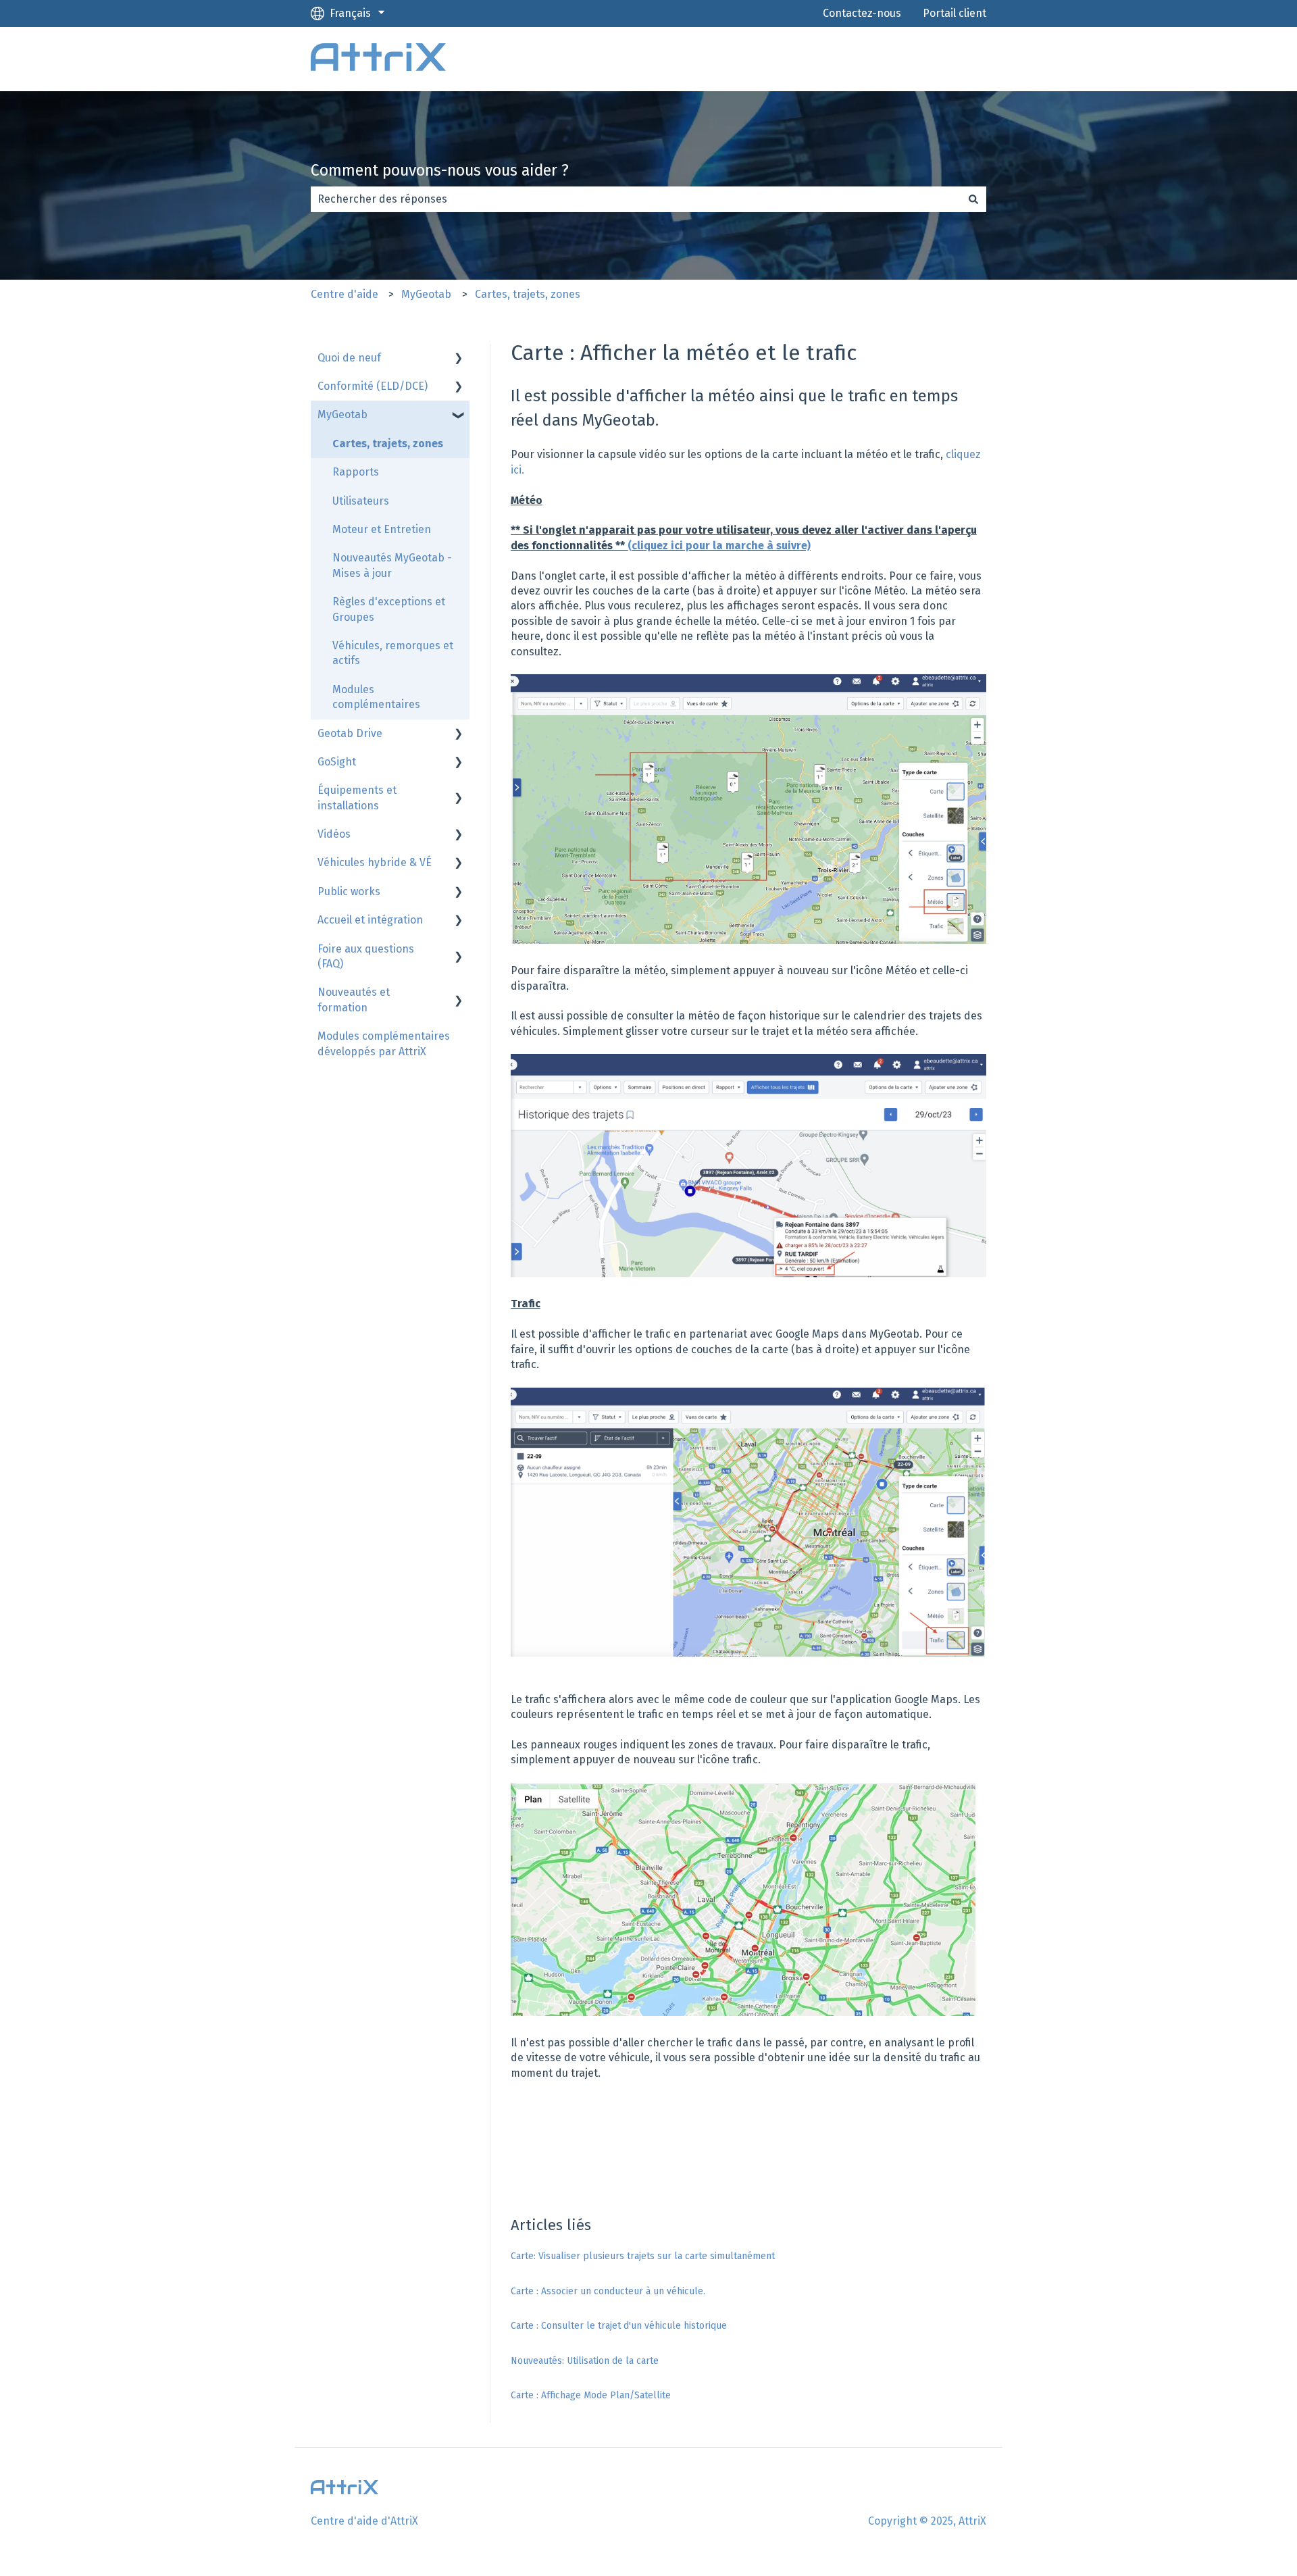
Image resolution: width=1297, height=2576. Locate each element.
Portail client (955, 13)
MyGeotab (426, 294)
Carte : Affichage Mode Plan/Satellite (591, 2395)
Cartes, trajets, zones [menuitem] (388, 444)
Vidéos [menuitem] (334, 834)
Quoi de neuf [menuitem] (349, 358)
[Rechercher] (973, 199)
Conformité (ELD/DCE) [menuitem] (373, 386)
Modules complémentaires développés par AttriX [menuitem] (384, 1043)
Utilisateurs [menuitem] (361, 501)
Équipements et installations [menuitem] (357, 798)
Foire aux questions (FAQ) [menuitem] (366, 956)
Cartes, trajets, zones (528, 294)
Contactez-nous (862, 13)
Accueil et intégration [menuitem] (370, 920)
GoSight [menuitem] (337, 762)
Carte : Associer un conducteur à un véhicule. (608, 2291)
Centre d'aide (345, 294)
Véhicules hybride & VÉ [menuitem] (375, 862)
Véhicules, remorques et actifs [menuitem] (393, 653)
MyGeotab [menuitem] (342, 414)
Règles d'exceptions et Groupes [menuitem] (389, 609)
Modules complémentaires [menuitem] (376, 697)
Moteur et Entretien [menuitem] (382, 529)
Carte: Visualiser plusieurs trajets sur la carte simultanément (643, 2256)
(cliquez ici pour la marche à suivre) (719, 546)
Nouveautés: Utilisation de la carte (585, 2361)
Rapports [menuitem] (356, 472)
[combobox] (636, 199)
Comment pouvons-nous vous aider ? (440, 170)
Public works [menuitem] (349, 891)
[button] (459, 359)
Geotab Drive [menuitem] (350, 733)
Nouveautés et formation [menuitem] (354, 1000)
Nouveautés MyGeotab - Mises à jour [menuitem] (392, 565)
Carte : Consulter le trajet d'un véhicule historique (619, 2326)
